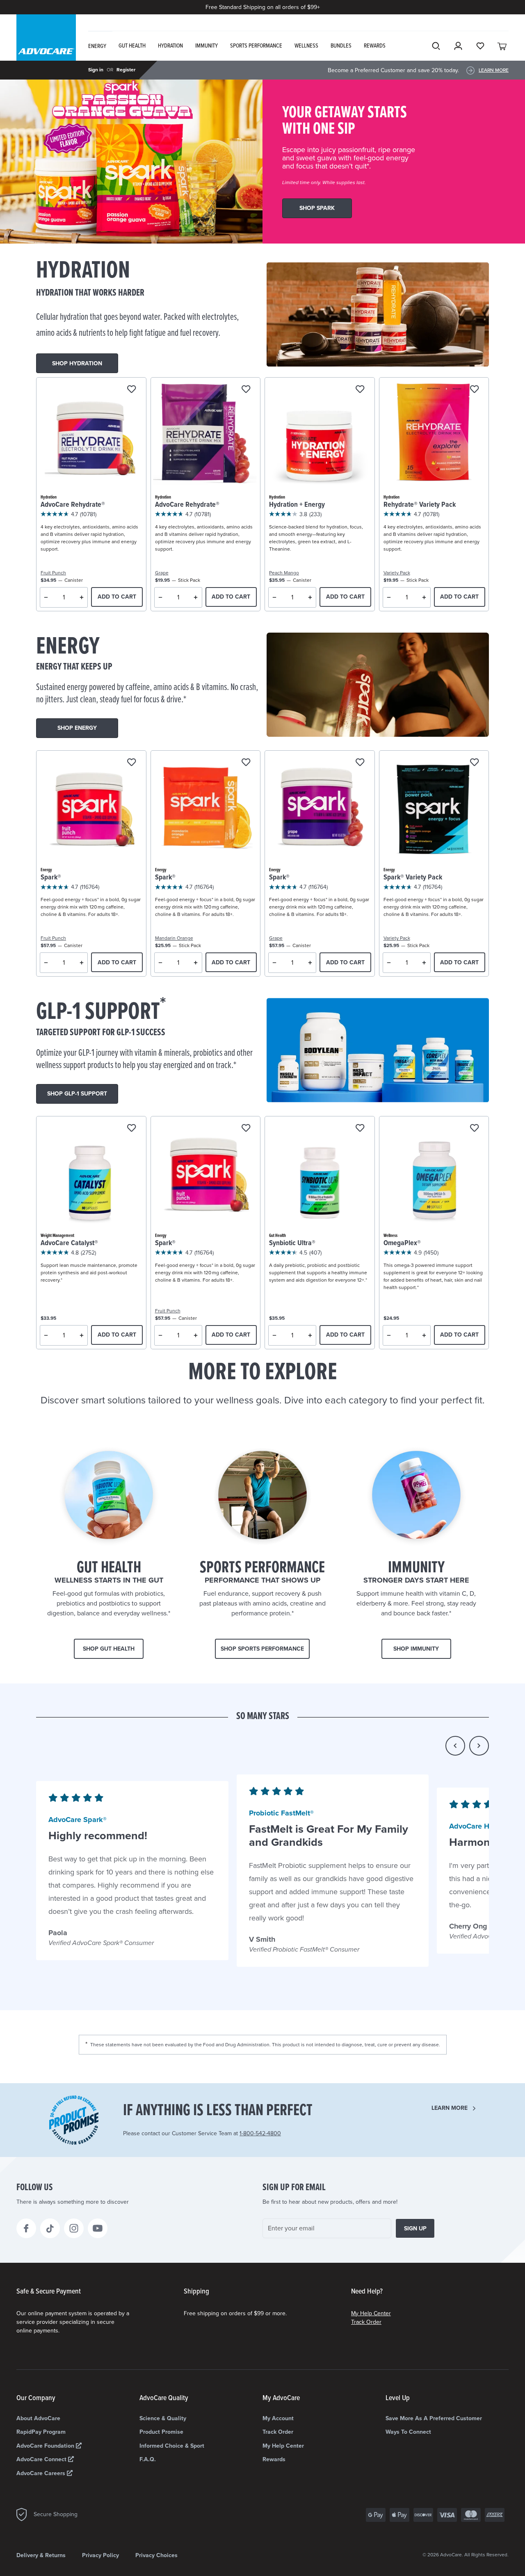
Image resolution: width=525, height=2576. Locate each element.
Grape (162, 573)
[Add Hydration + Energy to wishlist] (360, 390)
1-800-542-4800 (260, 2133)
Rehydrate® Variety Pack (420, 505)
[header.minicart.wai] (502, 46)
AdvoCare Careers (42, 2473)
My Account (278, 2418)
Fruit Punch (53, 573)
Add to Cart (117, 597)
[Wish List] (480, 46)
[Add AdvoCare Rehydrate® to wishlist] (131, 390)
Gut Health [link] (132, 46)
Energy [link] (97, 46)
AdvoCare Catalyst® (69, 1243)
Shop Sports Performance (262, 1649)
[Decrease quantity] (46, 597)
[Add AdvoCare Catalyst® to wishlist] (131, 1129)
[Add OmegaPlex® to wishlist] (474, 1129)
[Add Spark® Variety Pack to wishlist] (474, 763)
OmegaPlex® (402, 1243)
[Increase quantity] (82, 597)
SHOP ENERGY (77, 728)
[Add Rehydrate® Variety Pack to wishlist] (474, 390)
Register (126, 70)
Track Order (366, 2322)
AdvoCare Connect (42, 2459)
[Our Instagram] (74, 2228)
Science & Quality (163, 2418)
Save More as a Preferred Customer (434, 2418)
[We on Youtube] (98, 2228)
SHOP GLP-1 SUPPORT (77, 1094)
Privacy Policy (100, 2555)
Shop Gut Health (109, 1649)
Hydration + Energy (297, 505)
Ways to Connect (408, 2432)
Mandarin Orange (174, 938)
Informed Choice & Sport (172, 2446)
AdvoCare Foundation (46, 2446)
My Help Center (371, 2313)
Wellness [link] (306, 46)
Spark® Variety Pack (413, 878)
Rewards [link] (375, 46)
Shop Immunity (416, 1649)
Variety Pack (397, 573)
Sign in (96, 70)
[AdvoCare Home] (46, 45)
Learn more (450, 2108)
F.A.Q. (148, 2459)
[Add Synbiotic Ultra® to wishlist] (360, 1129)
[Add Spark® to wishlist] (131, 763)
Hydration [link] (170, 46)
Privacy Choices (156, 2555)
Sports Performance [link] (256, 46)
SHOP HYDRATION (77, 363)
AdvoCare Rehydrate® (73, 505)
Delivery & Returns (41, 2555)
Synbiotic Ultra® (292, 1243)
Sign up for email (294, 2188)
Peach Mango (284, 573)
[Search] (436, 46)
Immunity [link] (207, 46)
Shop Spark (317, 208)
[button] (455, 1746)
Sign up (415, 2229)
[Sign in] (458, 46)
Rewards (274, 2459)
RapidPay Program (41, 2432)
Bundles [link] (341, 46)
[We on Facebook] (26, 2228)
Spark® (51, 878)
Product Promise (161, 2432)
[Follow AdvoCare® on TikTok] (50, 2228)
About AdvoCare (38, 2418)
